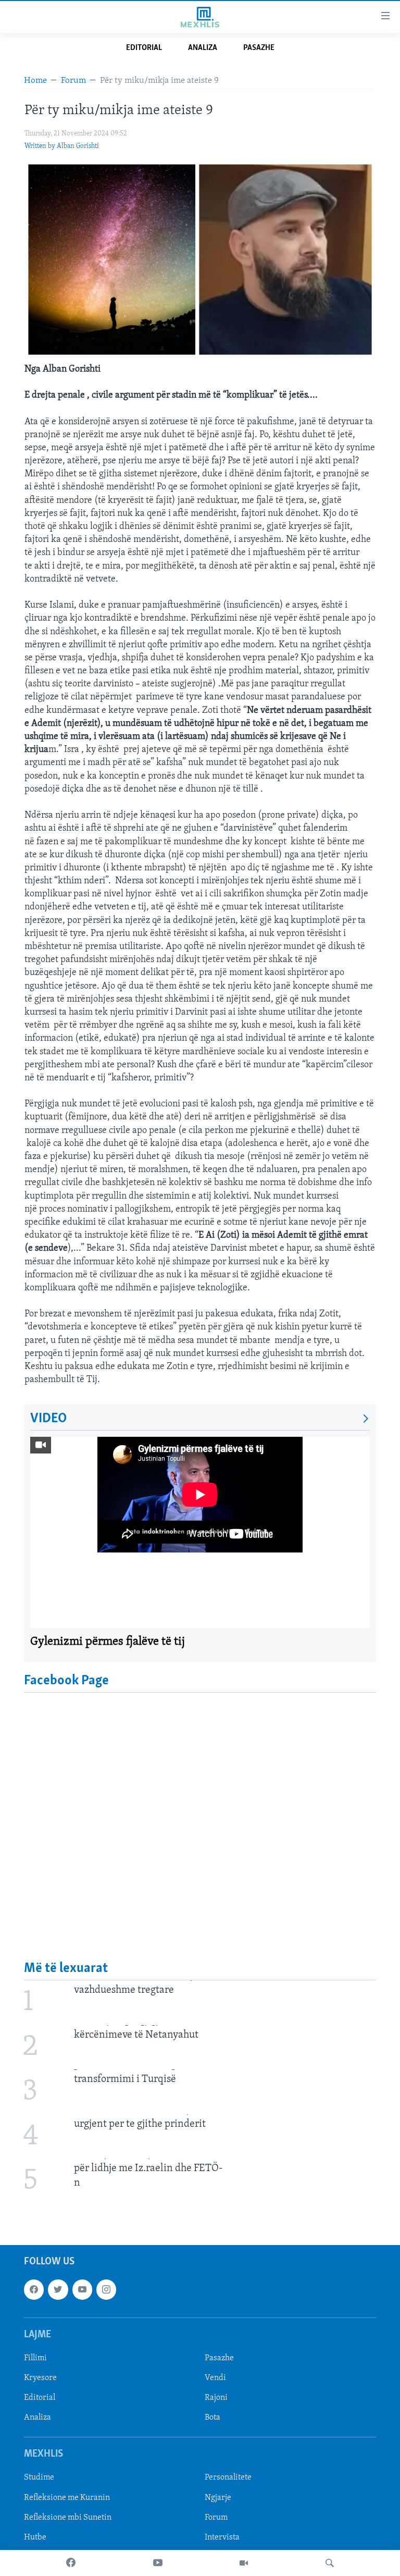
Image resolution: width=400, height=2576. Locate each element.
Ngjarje (218, 2497)
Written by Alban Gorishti (62, 146)
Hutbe (35, 2537)
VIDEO (48, 1419)
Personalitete (228, 2478)
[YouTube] (158, 2563)
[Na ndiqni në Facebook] (34, 2289)
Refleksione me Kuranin (67, 2497)
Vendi (215, 2378)
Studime (39, 2478)
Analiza (203, 48)
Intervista (222, 2537)
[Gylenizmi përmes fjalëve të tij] (200, 1532)
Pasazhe (259, 48)
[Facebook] (71, 2563)
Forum (73, 81)
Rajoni (216, 2398)
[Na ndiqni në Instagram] (106, 2289)
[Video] (244, 2563)
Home (35, 81)
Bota (213, 2418)
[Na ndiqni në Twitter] (58, 2289)
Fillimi (35, 2358)
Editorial (144, 48)
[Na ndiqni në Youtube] (82, 2289)
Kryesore (40, 2378)
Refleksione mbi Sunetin (68, 2517)
